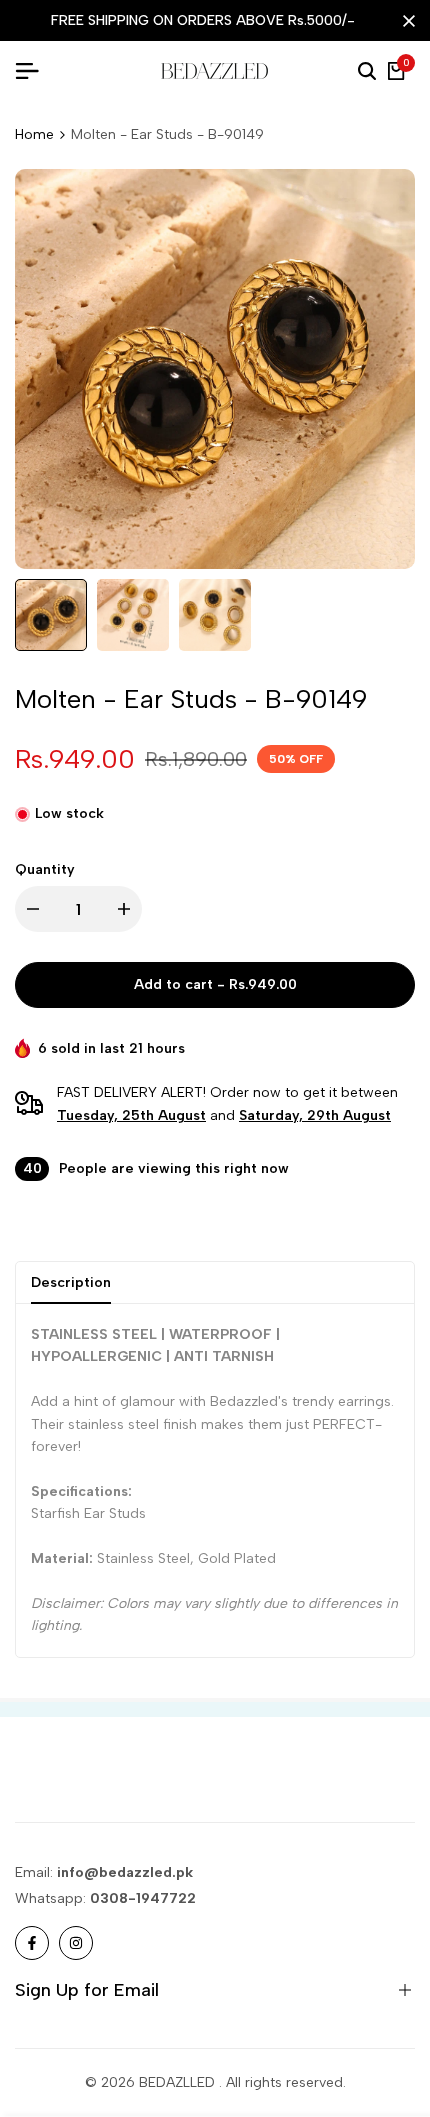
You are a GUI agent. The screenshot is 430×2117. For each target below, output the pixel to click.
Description (71, 1282)
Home (34, 134)
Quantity (45, 869)
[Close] (405, 21)
